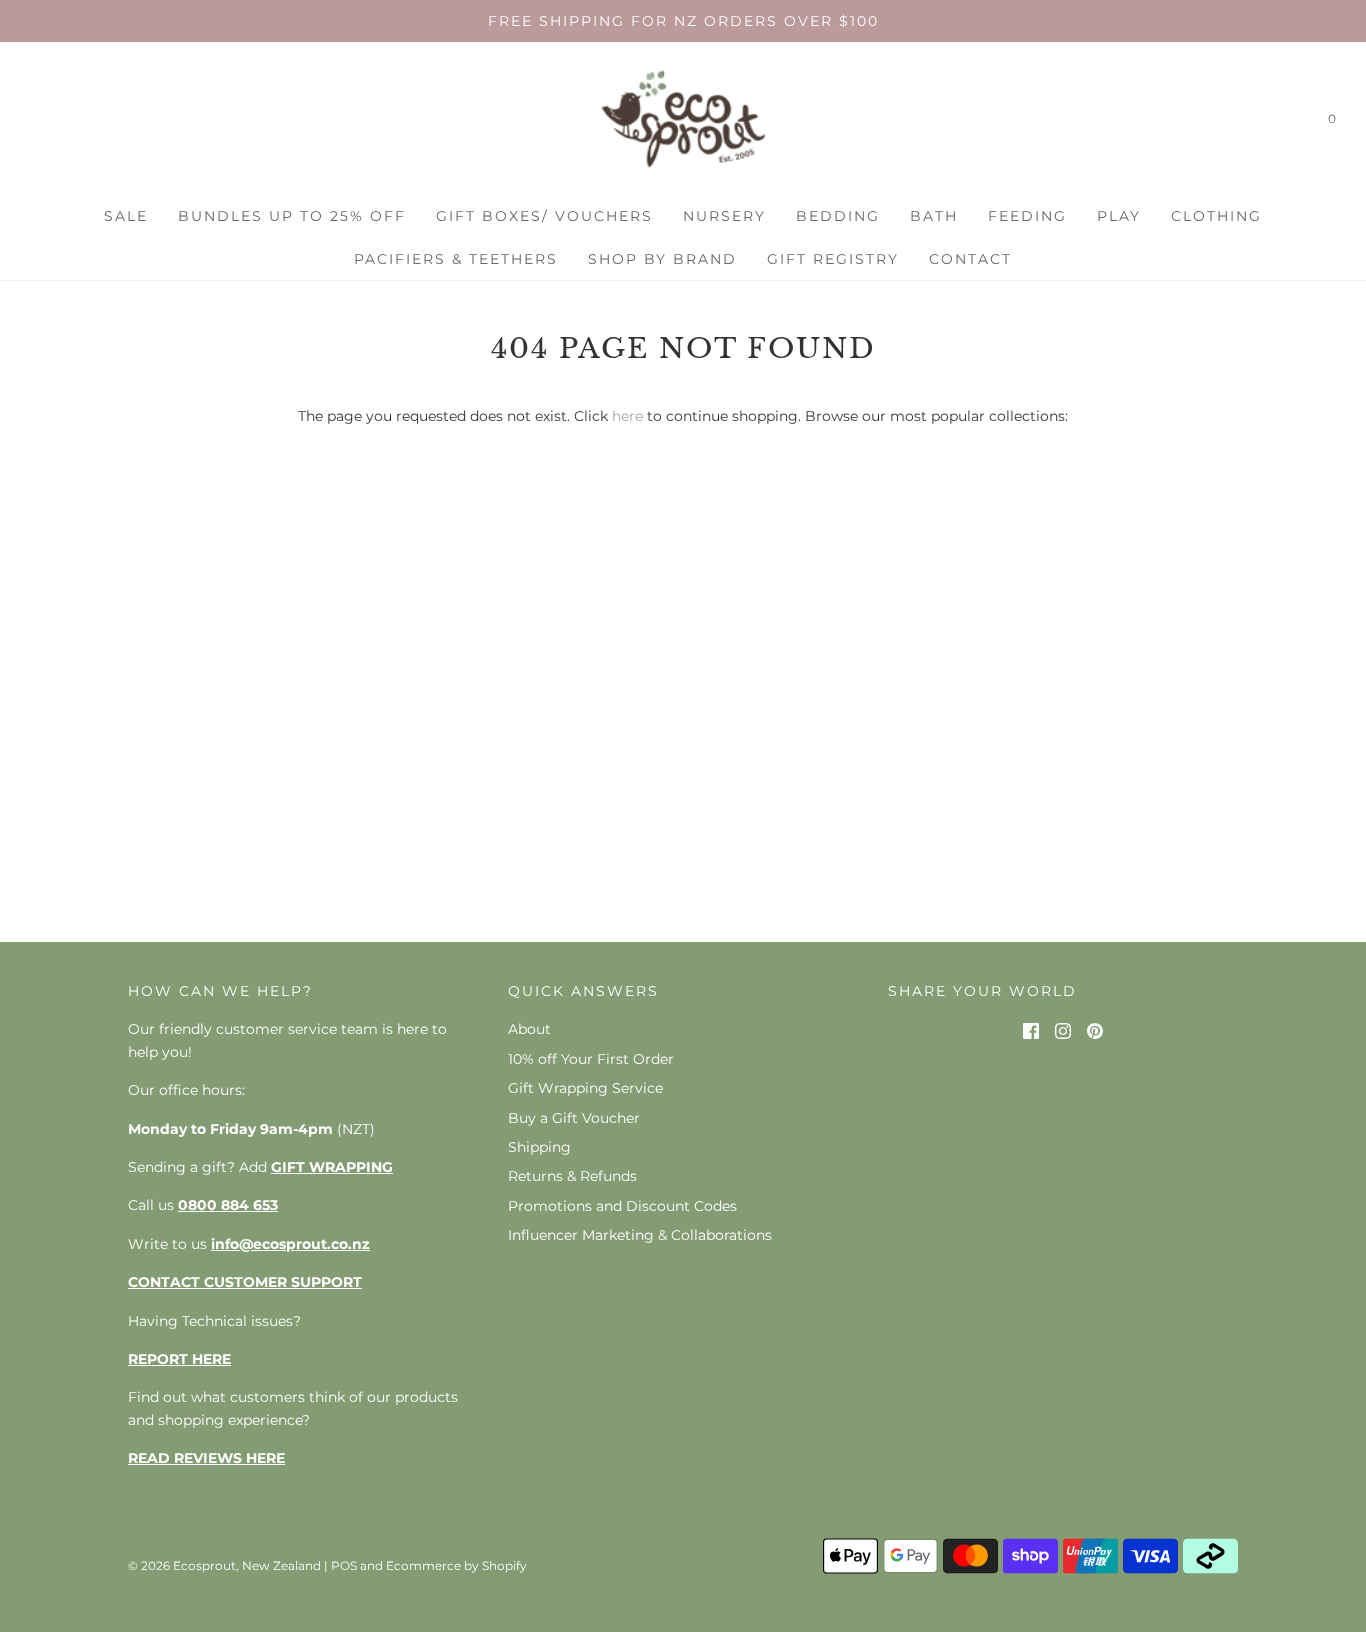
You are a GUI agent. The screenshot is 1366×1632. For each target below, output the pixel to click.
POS (344, 1565)
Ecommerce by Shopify (456, 1565)
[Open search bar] (1289, 123)
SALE (126, 216)
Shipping (539, 1147)
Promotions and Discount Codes (622, 1206)
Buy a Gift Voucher (574, 1118)
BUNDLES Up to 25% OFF (292, 216)
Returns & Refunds (572, 1176)
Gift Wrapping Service (585, 1088)
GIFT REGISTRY (833, 259)
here (627, 416)
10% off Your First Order (591, 1059)
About (529, 1029)
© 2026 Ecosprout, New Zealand (224, 1565)
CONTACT (970, 259)
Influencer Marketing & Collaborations (640, 1235)
